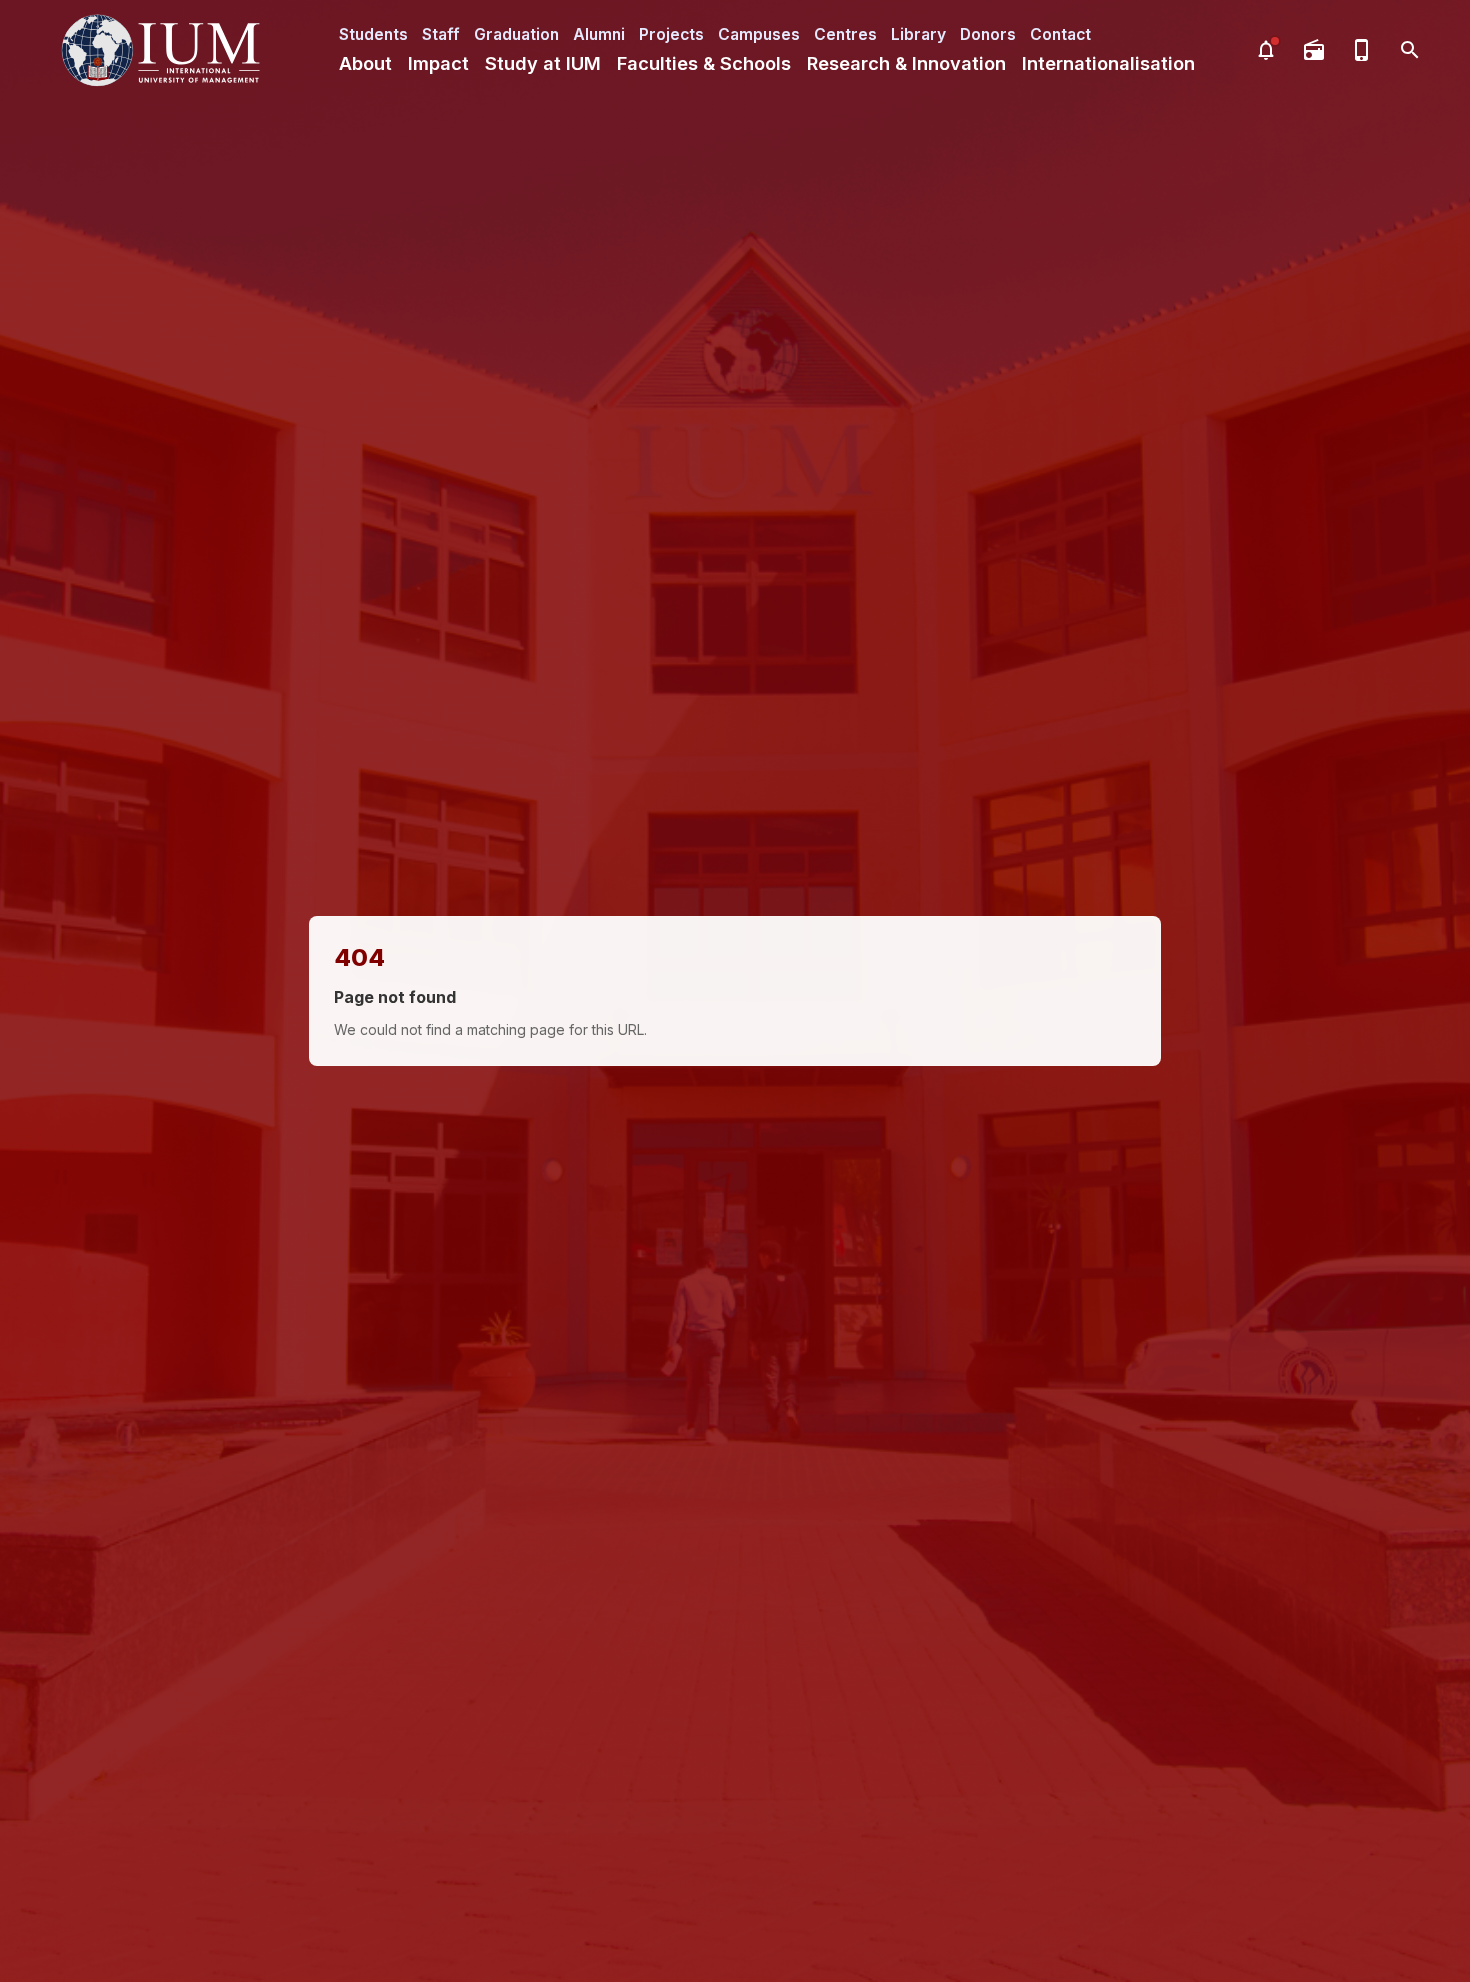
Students (373, 34)
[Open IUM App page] (1362, 50)
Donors (988, 34)
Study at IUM (543, 63)
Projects (671, 34)
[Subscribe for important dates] (1266, 50)
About (365, 63)
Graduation (516, 34)
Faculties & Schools (704, 63)
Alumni (599, 34)
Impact (438, 63)
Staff (441, 34)
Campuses (759, 34)
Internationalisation (1108, 63)
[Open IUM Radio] (1314, 50)
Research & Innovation (906, 63)
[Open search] (1410, 50)
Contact (1060, 34)
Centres (845, 34)
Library (918, 34)
